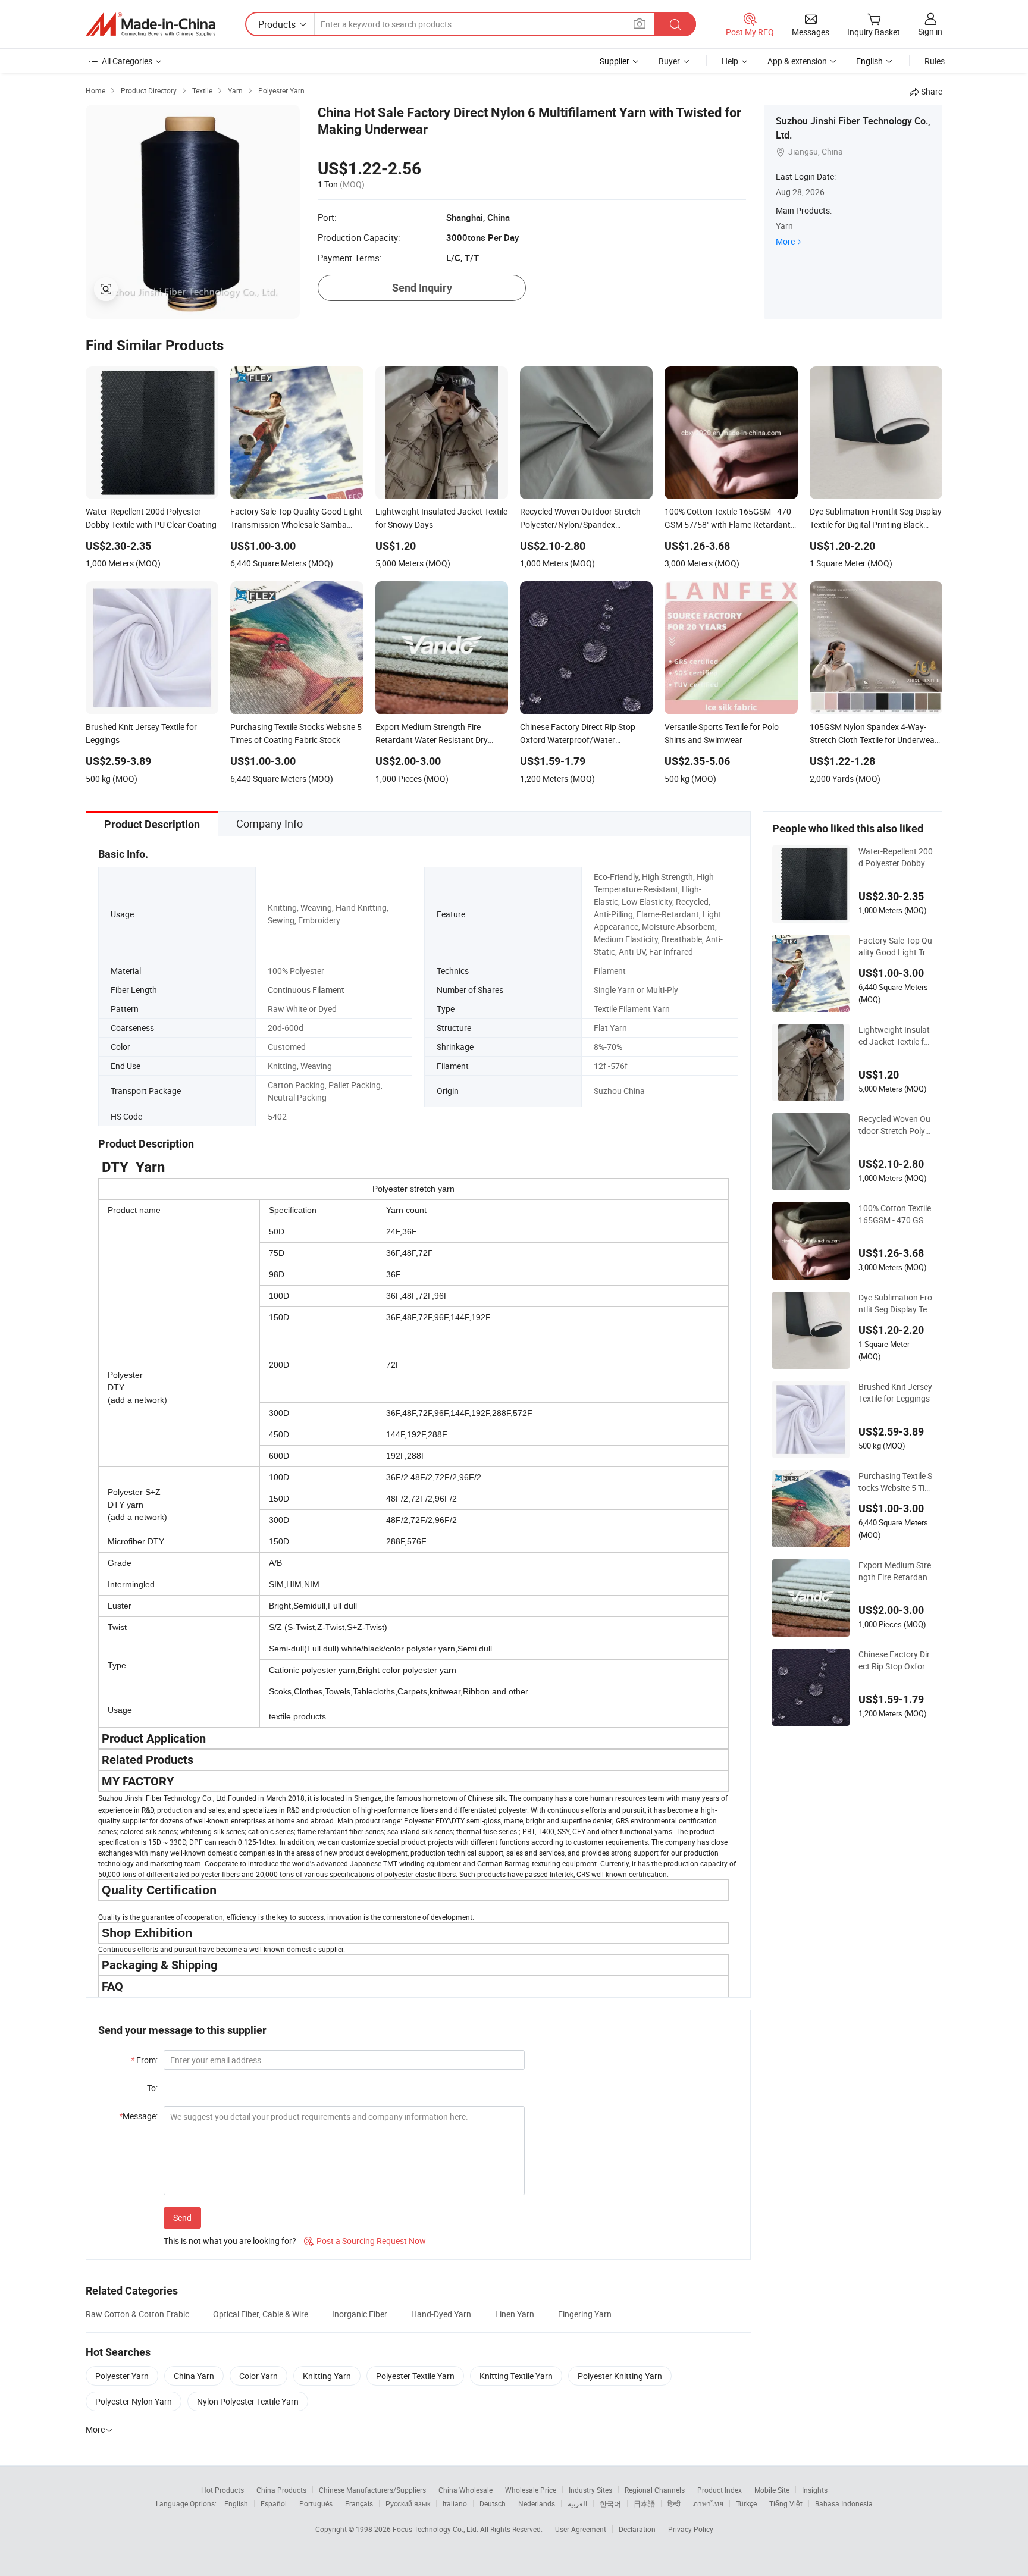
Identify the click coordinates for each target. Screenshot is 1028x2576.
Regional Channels (655, 2490)
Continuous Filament (306, 990)
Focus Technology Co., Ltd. (436, 2529)
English (236, 2503)
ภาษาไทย (708, 2503)
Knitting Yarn (327, 2376)
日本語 (644, 2503)
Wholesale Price (531, 2490)
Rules (935, 61)
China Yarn (194, 2376)
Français (359, 2503)
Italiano (455, 2503)
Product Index (720, 2490)
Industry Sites (590, 2490)
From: (144, 2060)
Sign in (930, 31)
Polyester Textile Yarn (415, 2376)
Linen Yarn (515, 2314)
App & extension (797, 61)
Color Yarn (258, 2376)
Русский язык (408, 2503)
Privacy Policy (691, 2529)
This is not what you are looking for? (230, 2241)
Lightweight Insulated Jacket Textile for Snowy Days (895, 1036)
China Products (281, 2490)
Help (730, 61)
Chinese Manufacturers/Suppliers (372, 2490)
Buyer (669, 61)
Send (182, 2218)
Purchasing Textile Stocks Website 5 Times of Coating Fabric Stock (895, 1482)
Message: (138, 2116)
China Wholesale (466, 2490)
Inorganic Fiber (360, 2314)
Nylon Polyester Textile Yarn (248, 2401)
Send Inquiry (422, 288)
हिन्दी (674, 2503)
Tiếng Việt (786, 2503)
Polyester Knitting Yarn (620, 2376)
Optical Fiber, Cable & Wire (261, 2314)
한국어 (610, 2503)
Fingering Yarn (585, 2314)
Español (274, 2503)
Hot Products (222, 2490)
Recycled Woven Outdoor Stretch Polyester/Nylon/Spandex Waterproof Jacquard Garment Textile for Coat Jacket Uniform (895, 1125)
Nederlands (537, 2503)
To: (152, 2088)
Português (316, 2503)
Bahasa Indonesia (844, 2503)
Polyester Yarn (122, 2376)
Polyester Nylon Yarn (134, 2401)
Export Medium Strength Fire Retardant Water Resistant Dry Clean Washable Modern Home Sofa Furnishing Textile (895, 1571)
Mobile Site (772, 2490)
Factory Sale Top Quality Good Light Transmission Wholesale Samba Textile (895, 947)
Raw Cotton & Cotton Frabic (137, 2314)
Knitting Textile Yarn (516, 2376)
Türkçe (746, 2503)
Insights (815, 2490)
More (785, 241)
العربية (577, 2503)
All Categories (127, 61)
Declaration (637, 2529)
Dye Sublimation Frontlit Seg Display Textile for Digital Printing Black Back (896, 1303)
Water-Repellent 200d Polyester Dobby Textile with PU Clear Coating (896, 857)
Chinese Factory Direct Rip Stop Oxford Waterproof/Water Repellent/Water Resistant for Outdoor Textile (894, 1660)
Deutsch (493, 2503)
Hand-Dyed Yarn (441, 2314)
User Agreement (581, 2529)
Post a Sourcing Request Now (365, 2241)
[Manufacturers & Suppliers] (151, 24)
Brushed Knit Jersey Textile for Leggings (895, 1392)
